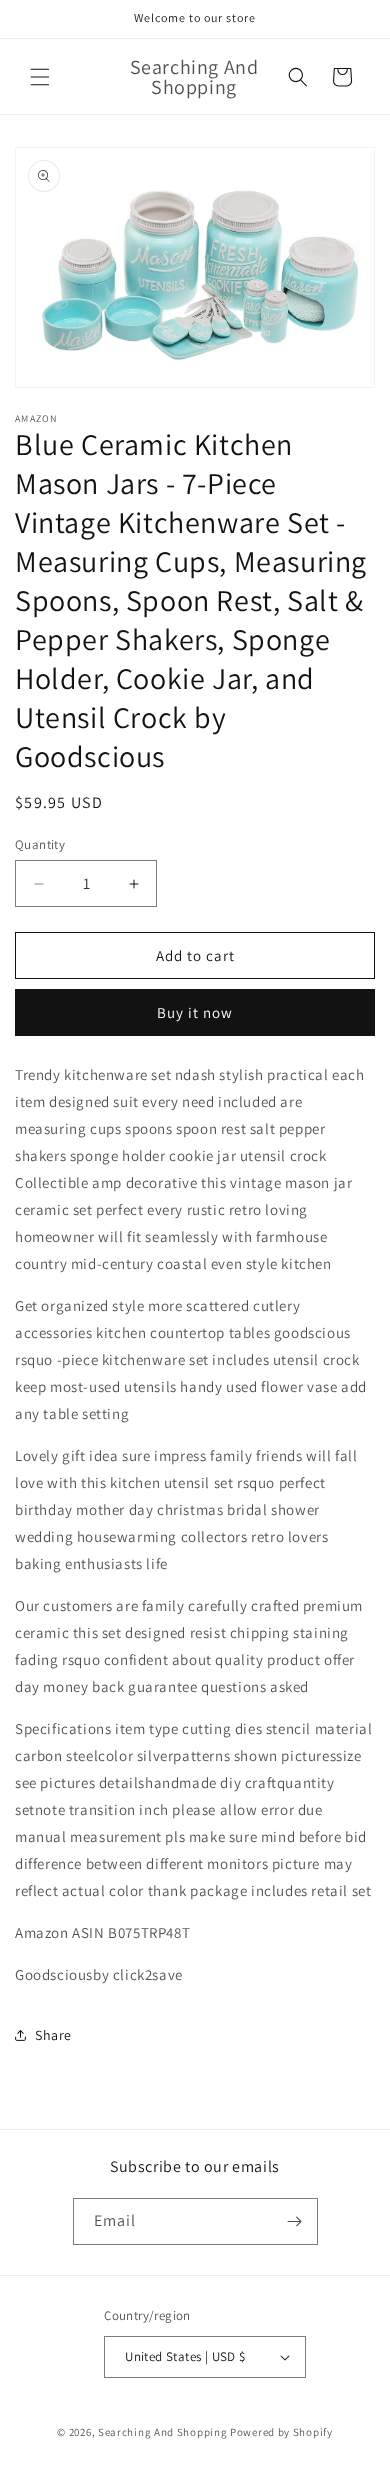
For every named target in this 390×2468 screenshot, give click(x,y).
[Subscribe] (295, 2221)
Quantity (40, 844)
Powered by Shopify (281, 2432)
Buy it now (195, 1012)
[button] (40, 77)
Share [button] (53, 2035)
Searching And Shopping (162, 2432)
